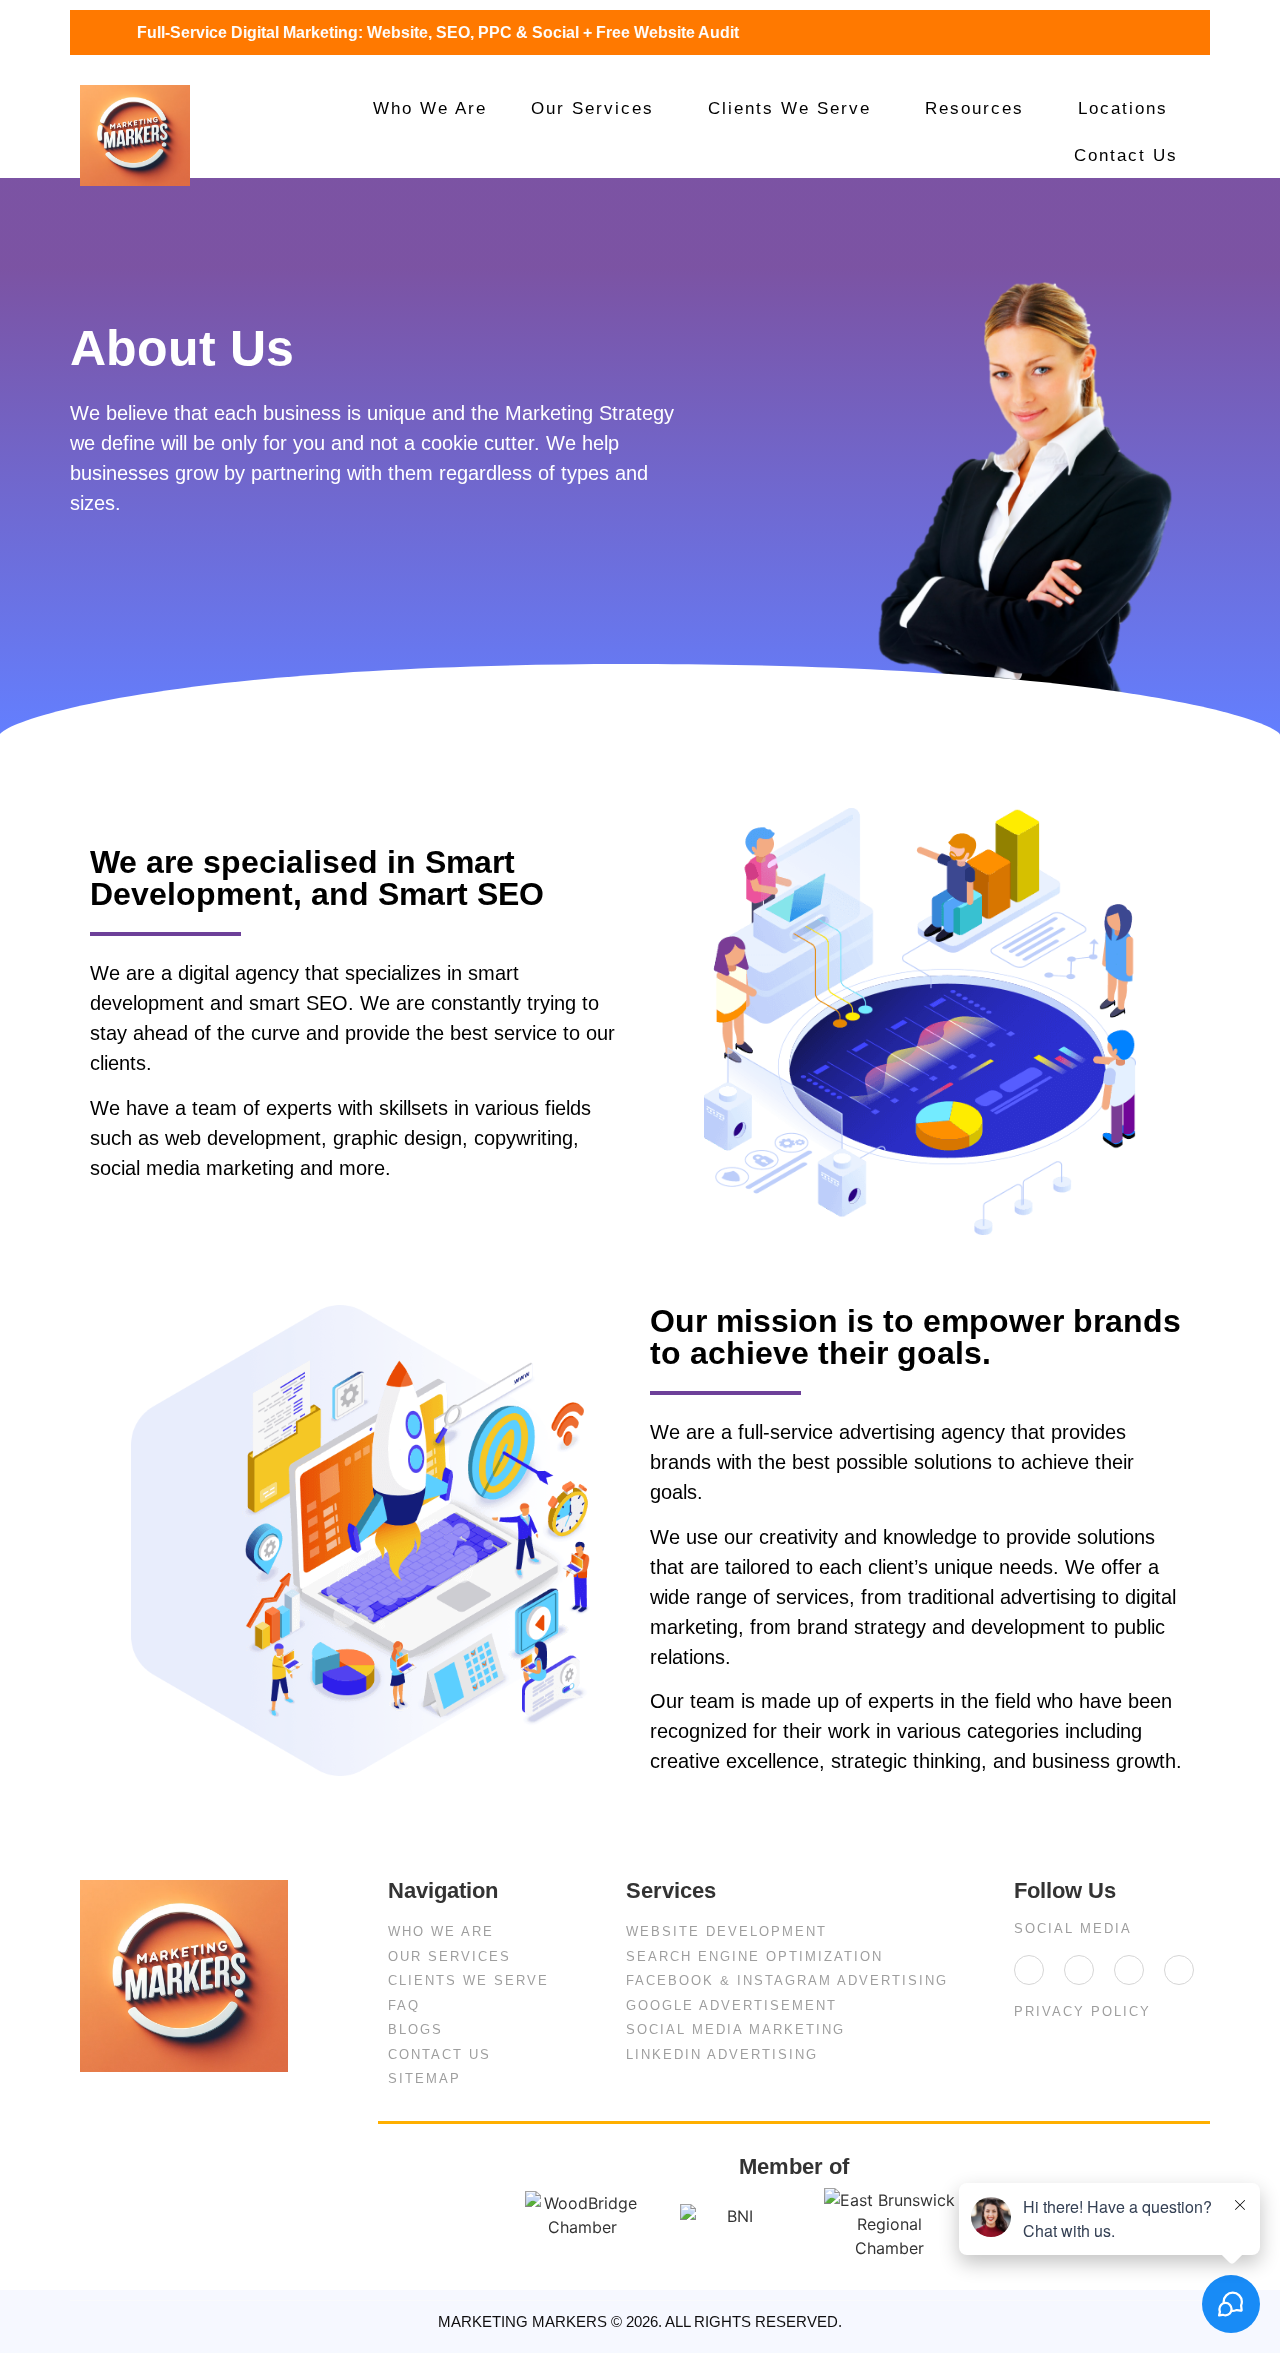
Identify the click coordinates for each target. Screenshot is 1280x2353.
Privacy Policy (1082, 2011)
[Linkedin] (1029, 1970)
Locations (1123, 108)
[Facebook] (1079, 1970)
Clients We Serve (789, 108)
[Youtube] (1179, 1970)
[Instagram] (1129, 1970)
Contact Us (1126, 155)
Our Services (592, 108)
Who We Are (430, 108)
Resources (974, 108)
